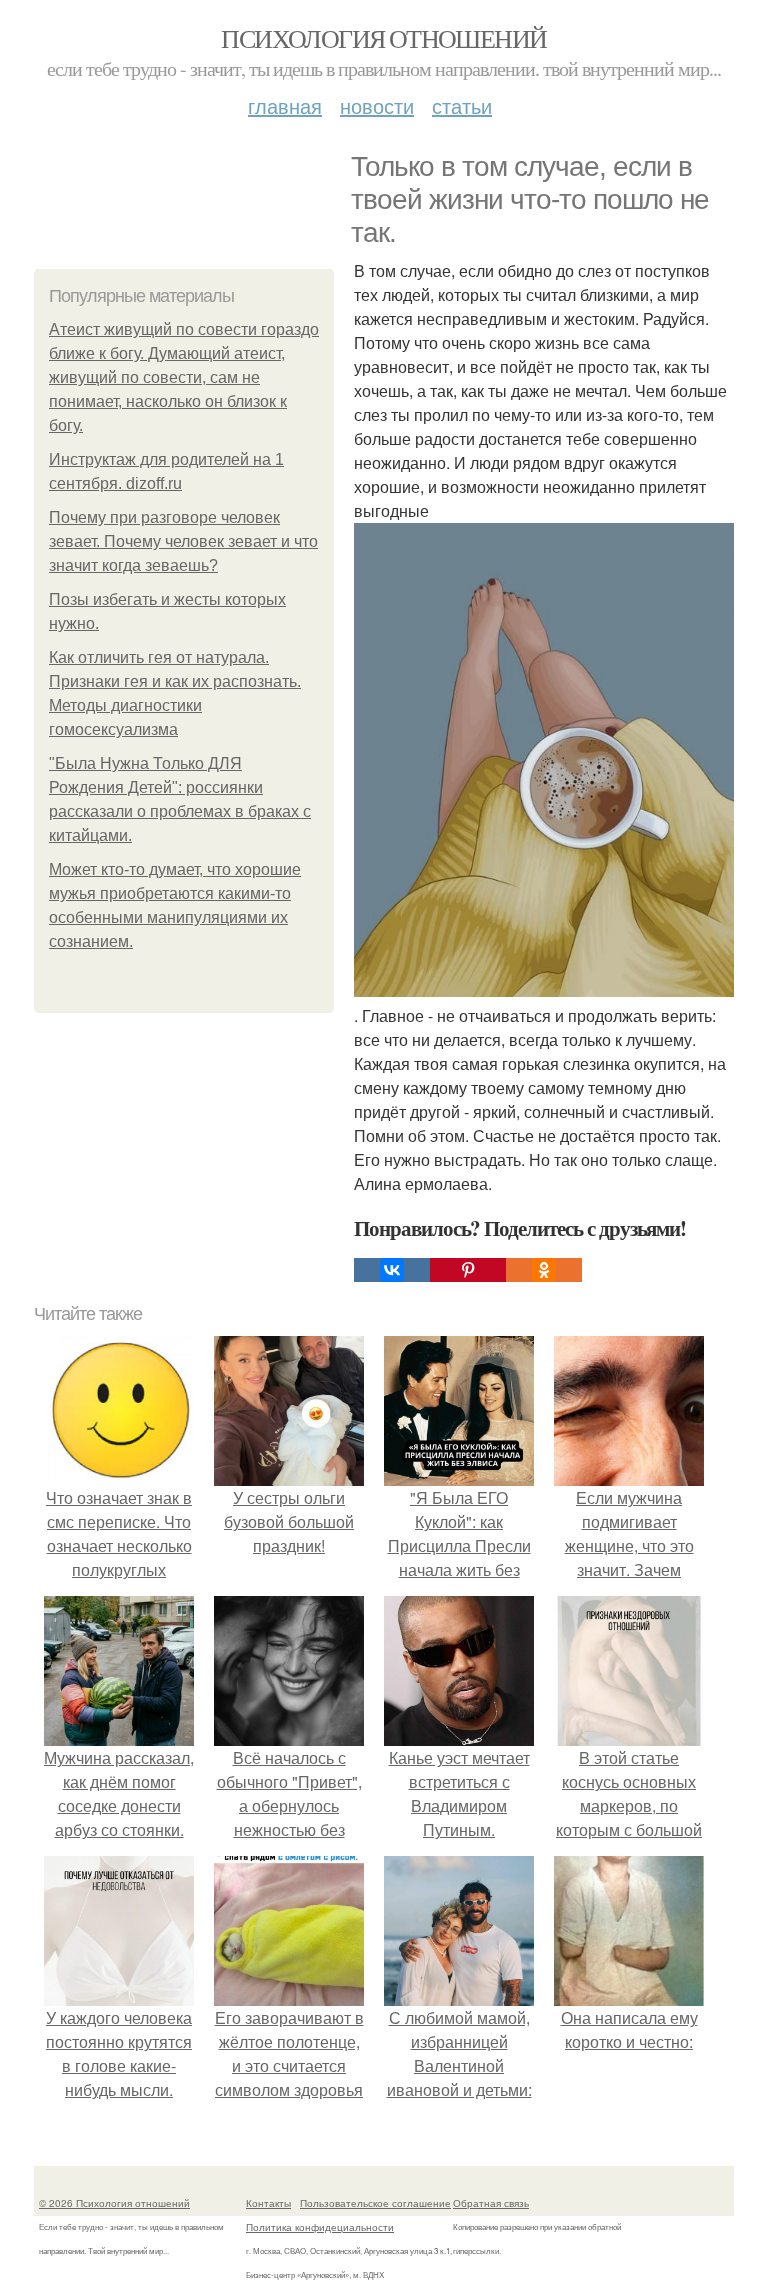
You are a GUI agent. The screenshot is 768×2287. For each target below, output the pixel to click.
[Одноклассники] (544, 1270)
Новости (377, 105)
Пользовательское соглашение (375, 2203)
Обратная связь (491, 2203)
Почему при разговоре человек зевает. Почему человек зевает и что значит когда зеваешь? (183, 541)
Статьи (462, 105)
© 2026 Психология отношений (114, 2203)
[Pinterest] (468, 1270)
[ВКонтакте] (392, 1270)
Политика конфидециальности (320, 2227)
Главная (285, 105)
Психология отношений (383, 38)
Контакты (268, 2203)
